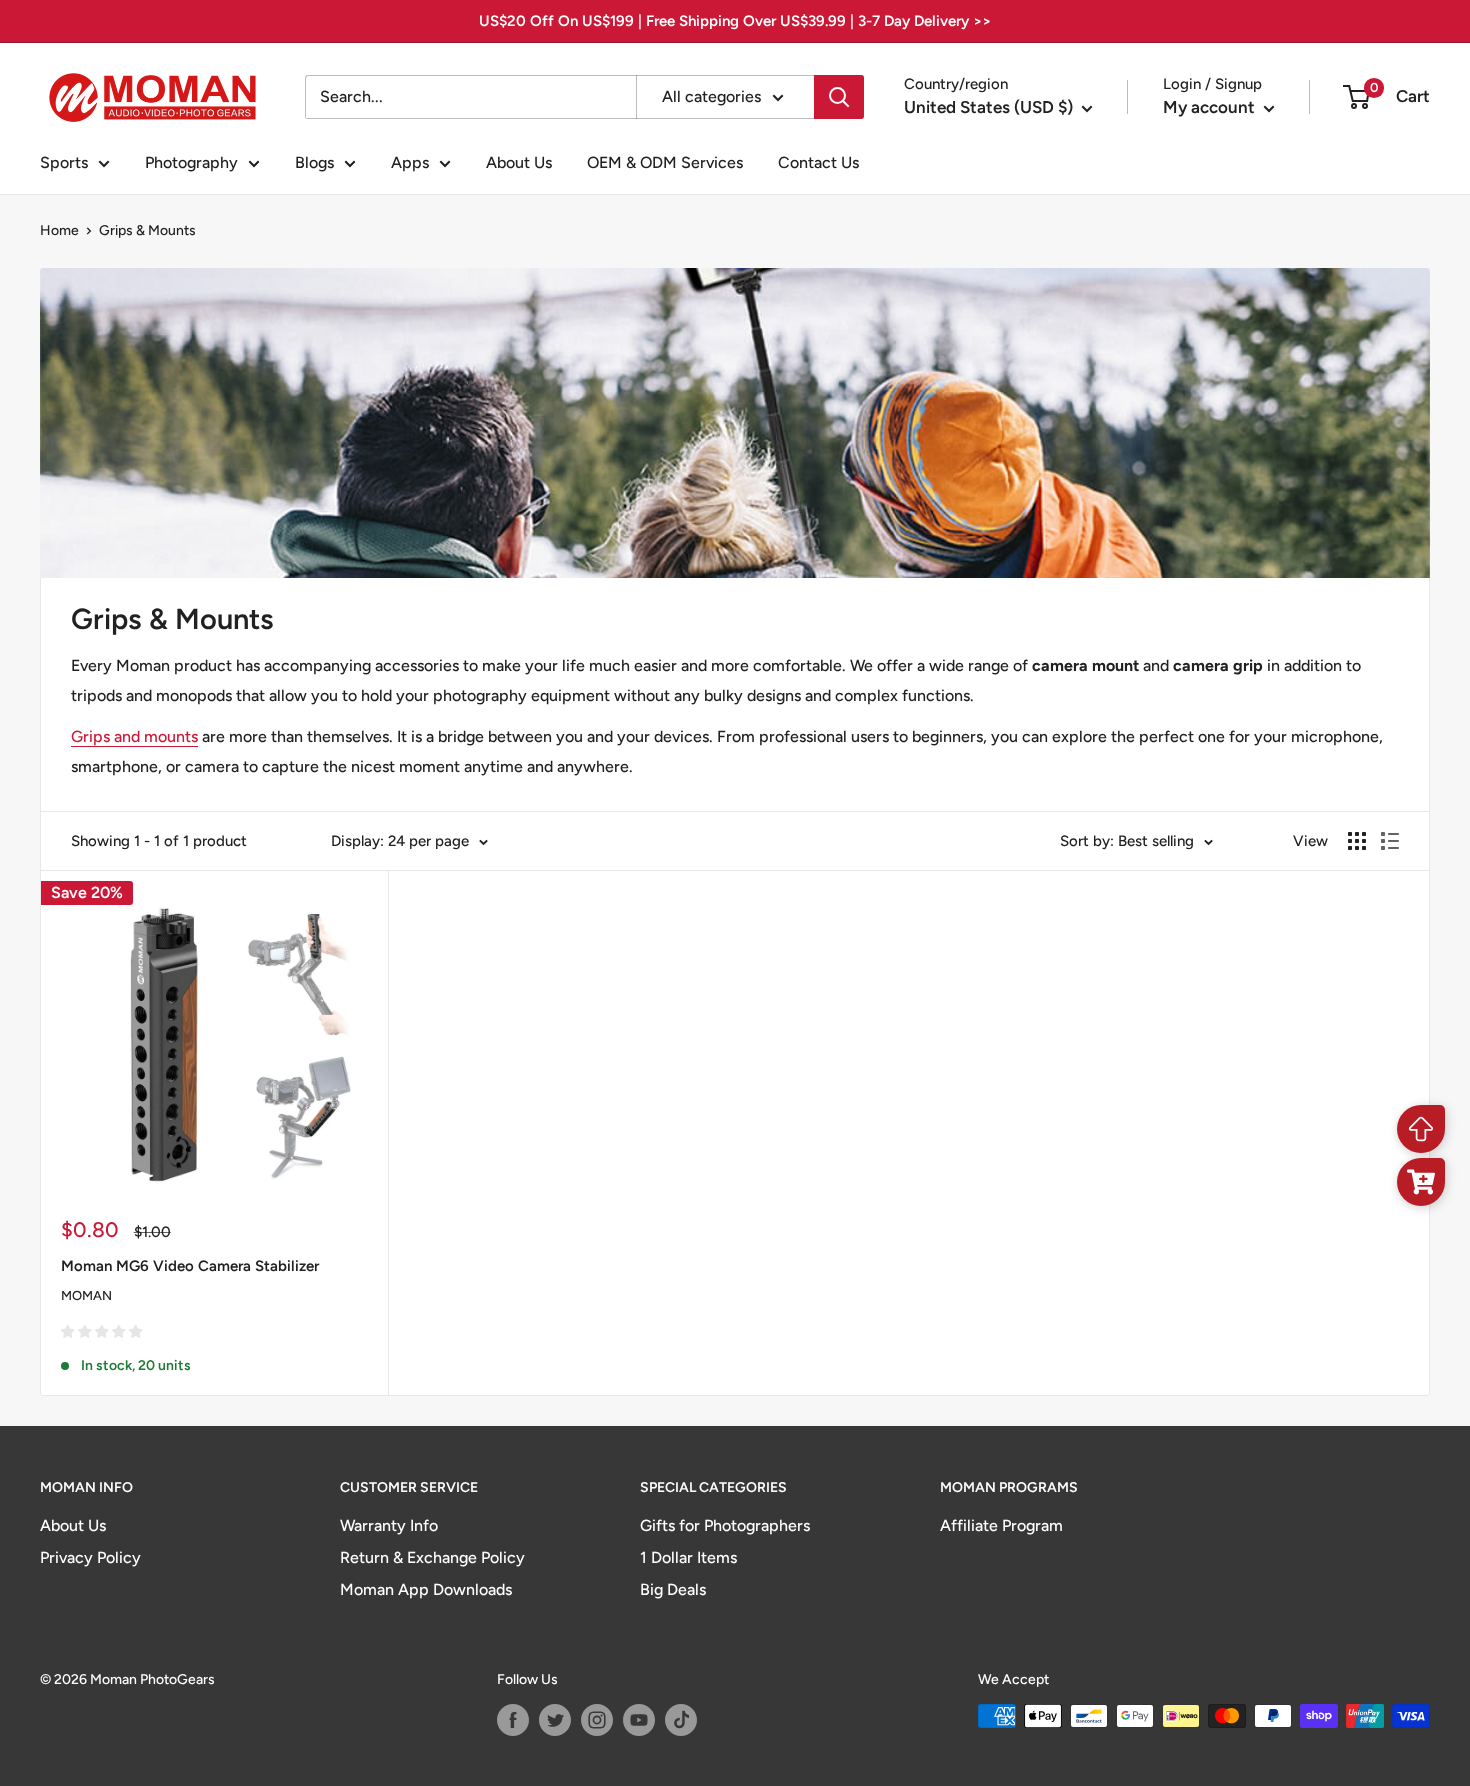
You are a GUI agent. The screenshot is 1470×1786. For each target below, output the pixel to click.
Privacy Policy (90, 1557)
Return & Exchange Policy (432, 1557)
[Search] (839, 97)
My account (1211, 107)
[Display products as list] (1390, 841)
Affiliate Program (1001, 1525)
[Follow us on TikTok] (681, 1720)
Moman (86, 1295)
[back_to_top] (1421, 1129)
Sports (64, 162)
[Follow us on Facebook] (513, 1720)
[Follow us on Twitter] (555, 1720)
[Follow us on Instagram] (597, 1720)
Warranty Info (389, 1525)
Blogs (314, 162)
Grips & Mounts (147, 230)
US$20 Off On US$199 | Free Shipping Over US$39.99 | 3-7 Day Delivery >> (735, 21)
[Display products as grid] (1357, 841)
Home (59, 230)
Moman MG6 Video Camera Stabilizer (190, 1266)
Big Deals (673, 1589)
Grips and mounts (134, 736)
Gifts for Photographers (725, 1525)
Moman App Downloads (426, 1589)
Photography (191, 162)
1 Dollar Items (688, 1557)
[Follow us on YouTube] (639, 1720)
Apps (410, 162)
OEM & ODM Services (665, 162)
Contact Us (818, 162)
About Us (519, 162)
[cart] (1421, 1182)
